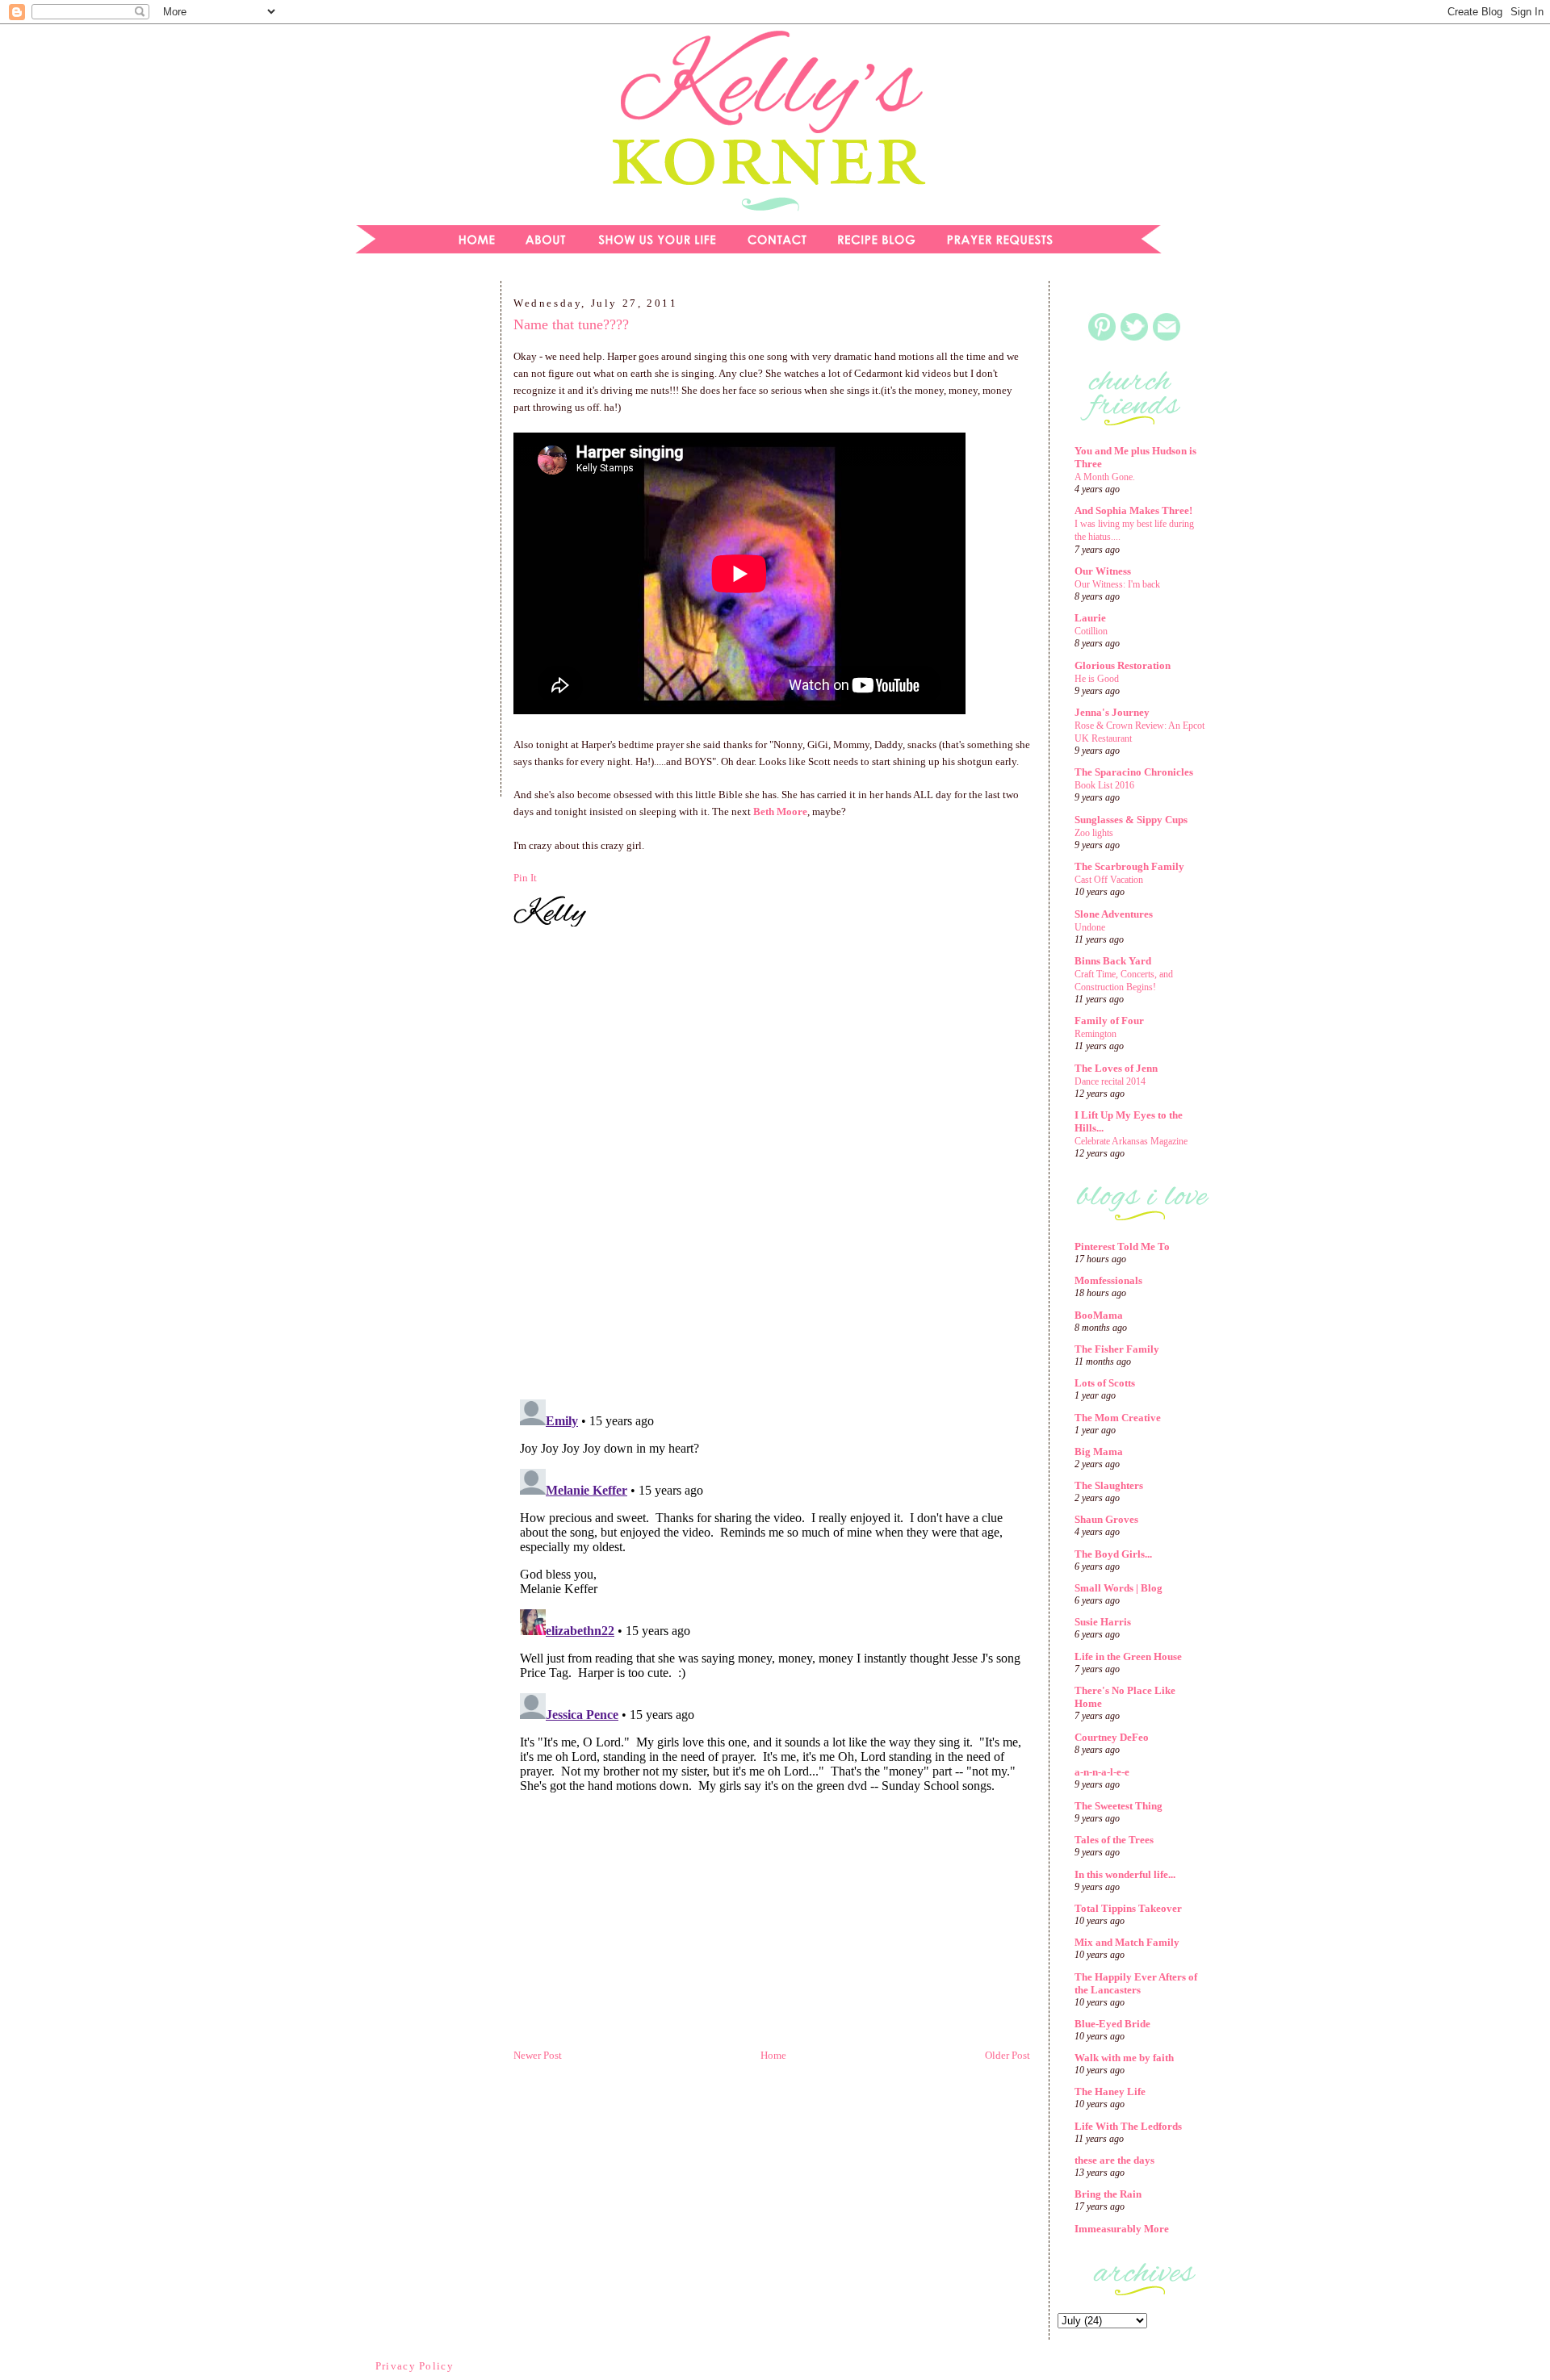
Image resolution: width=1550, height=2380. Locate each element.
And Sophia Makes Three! (1133, 510)
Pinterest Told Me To (1122, 1246)
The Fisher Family (1117, 1349)
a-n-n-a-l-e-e (1102, 1772)
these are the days (1114, 2160)
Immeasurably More (1122, 2229)
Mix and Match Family (1127, 1942)
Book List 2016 (1104, 785)
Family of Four (1109, 1021)
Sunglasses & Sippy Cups (1131, 820)
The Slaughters (1109, 1485)
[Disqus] (772, 1165)
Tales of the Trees (1114, 1840)
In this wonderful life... (1125, 1874)
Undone (1090, 927)
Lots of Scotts (1105, 1383)
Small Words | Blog (1119, 1588)
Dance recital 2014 (1110, 1081)
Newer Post (538, 2055)
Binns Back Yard (1113, 961)
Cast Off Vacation (1109, 880)
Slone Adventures (1114, 914)
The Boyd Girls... (1113, 1554)
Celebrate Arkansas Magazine (1131, 1141)
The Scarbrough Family (1129, 866)
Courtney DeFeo (1112, 1737)
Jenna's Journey (1112, 712)
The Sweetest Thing (1119, 1806)
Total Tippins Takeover (1128, 1908)
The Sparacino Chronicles (1134, 772)
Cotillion (1091, 631)
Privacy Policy (415, 2366)
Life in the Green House (1128, 1656)
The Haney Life (1110, 2091)
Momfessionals (1108, 1280)
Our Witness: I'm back (1117, 584)
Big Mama (1099, 1451)
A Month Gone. (1105, 477)
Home (773, 2055)
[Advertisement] (416, 544)
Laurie (1090, 618)
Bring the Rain (1108, 2194)
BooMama (1099, 1315)
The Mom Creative (1118, 1418)
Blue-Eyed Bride (1112, 2024)
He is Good (1097, 679)
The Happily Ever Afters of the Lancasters (1136, 1983)
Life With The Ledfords (1128, 2126)
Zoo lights (1094, 833)
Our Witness (1103, 571)
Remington (1095, 1034)
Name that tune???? (571, 324)
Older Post (1007, 2055)
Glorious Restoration (1123, 665)
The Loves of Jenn (1116, 1068)
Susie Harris (1103, 1622)
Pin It (525, 878)
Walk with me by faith (1124, 2058)
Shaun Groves (1106, 1519)
